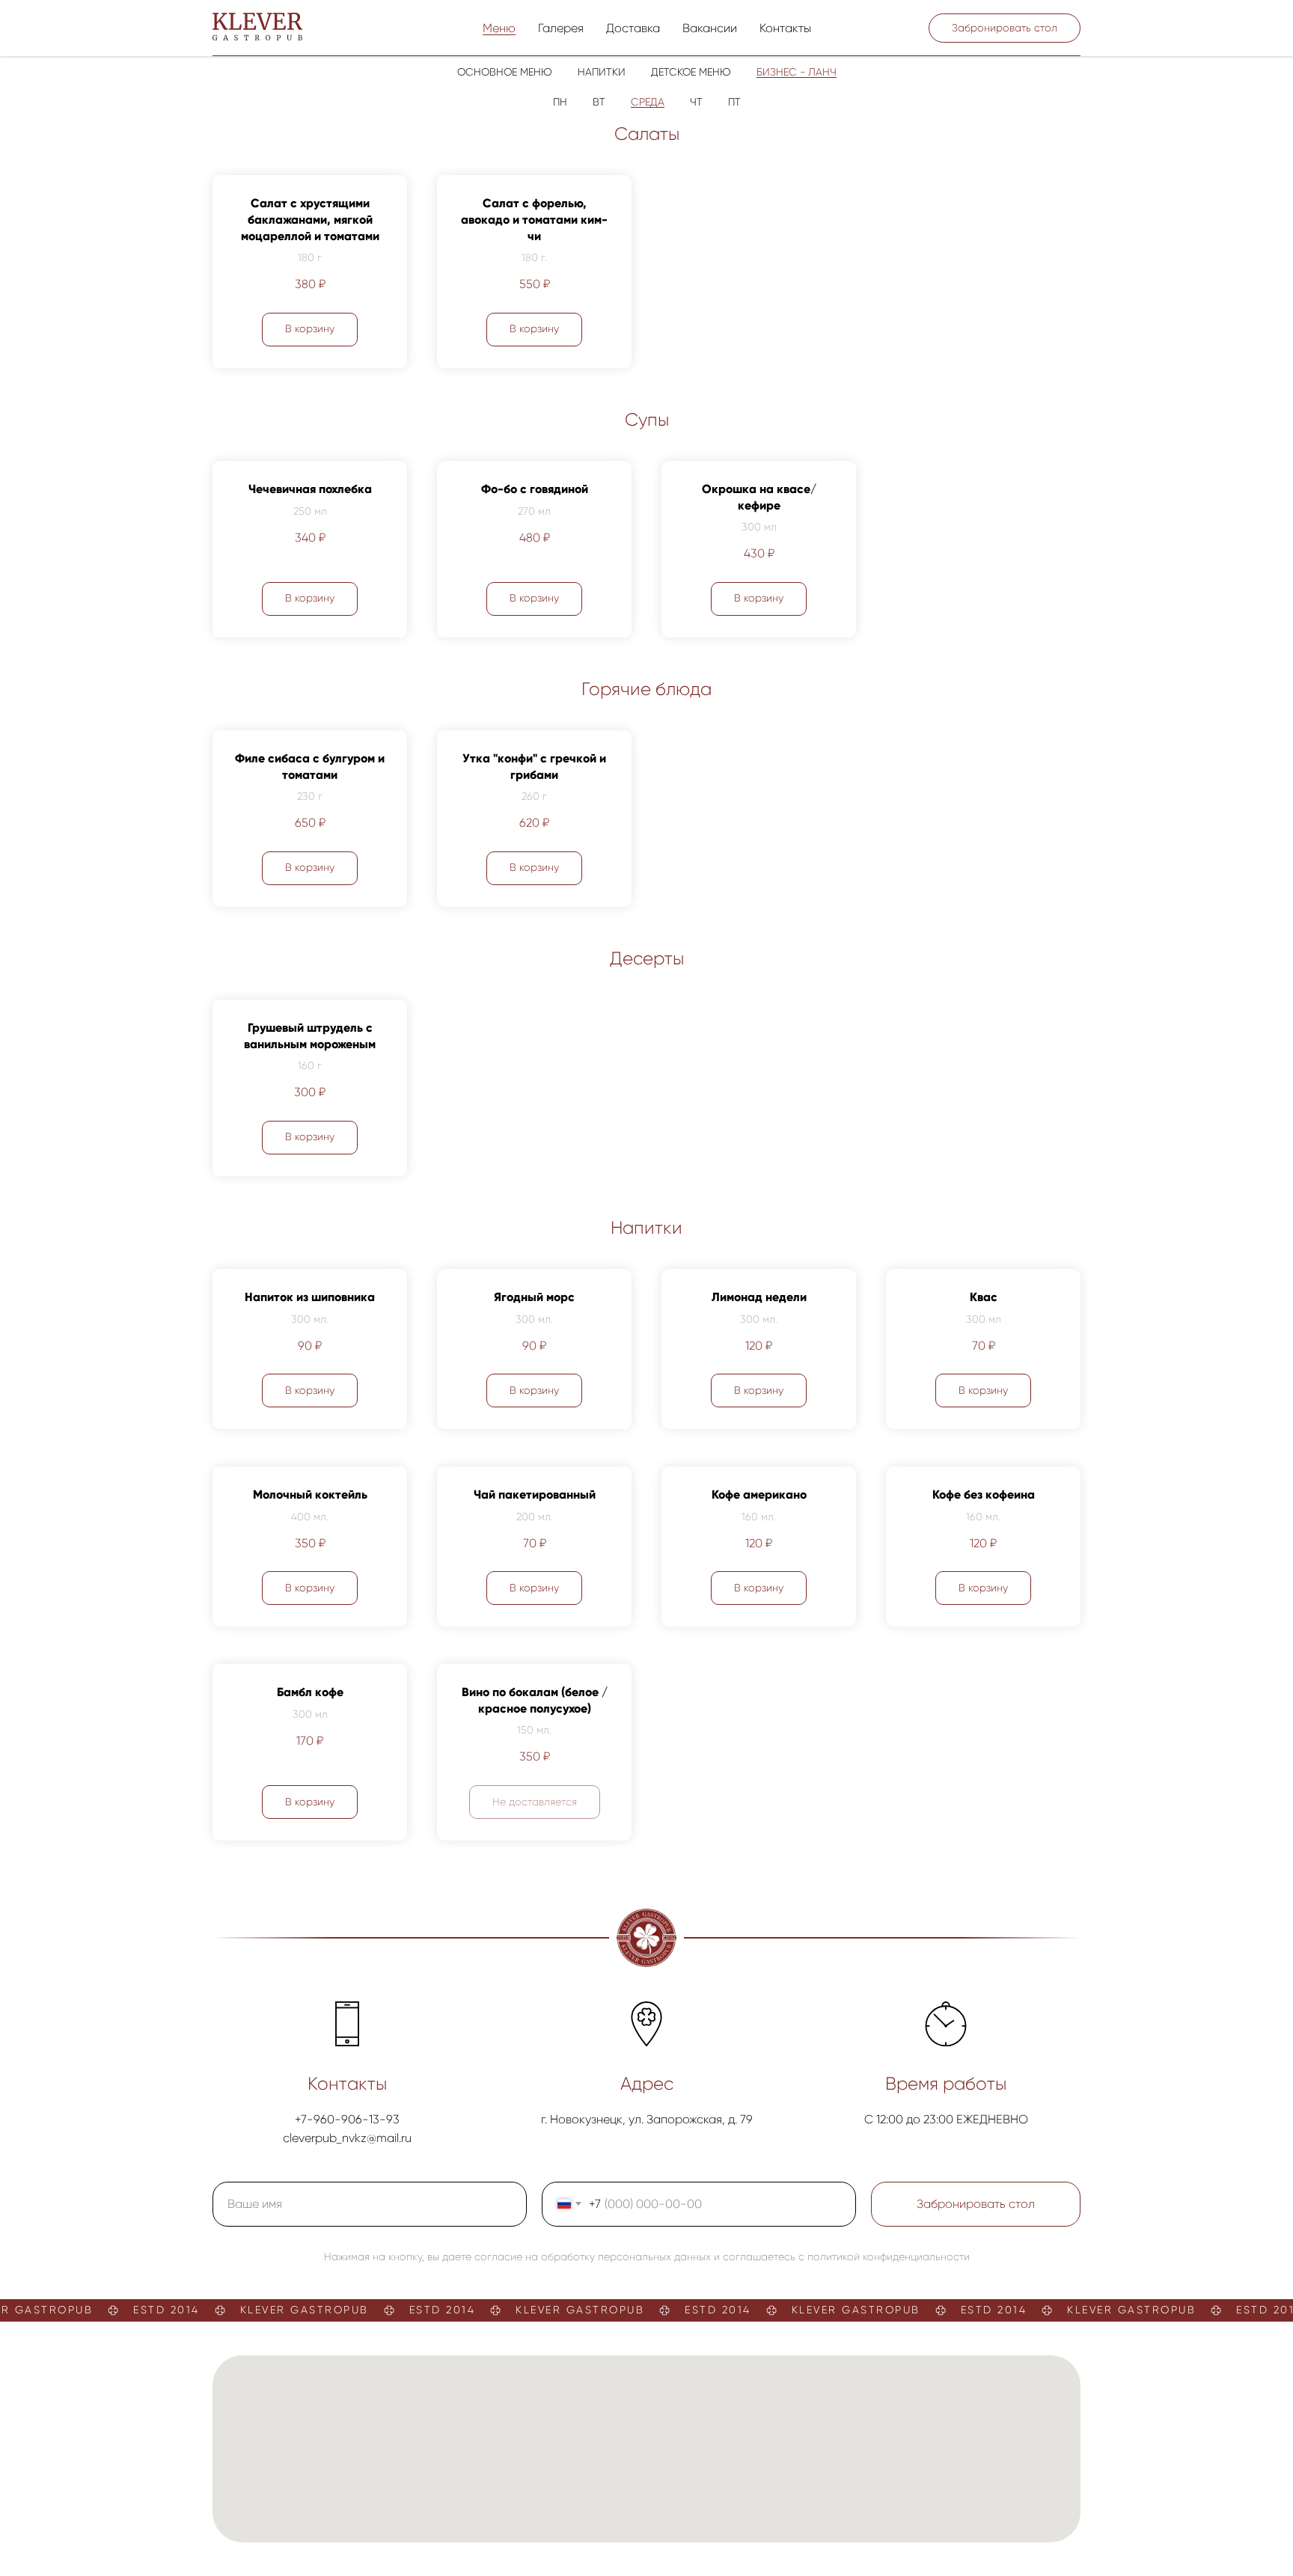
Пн (560, 102)
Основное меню (505, 72)
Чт (696, 102)
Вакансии (710, 28)
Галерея (561, 28)
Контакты (785, 28)
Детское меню (691, 72)
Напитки (602, 72)
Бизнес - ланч (797, 72)
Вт (599, 102)
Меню (499, 28)
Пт (734, 102)
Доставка (633, 28)
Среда (648, 102)
